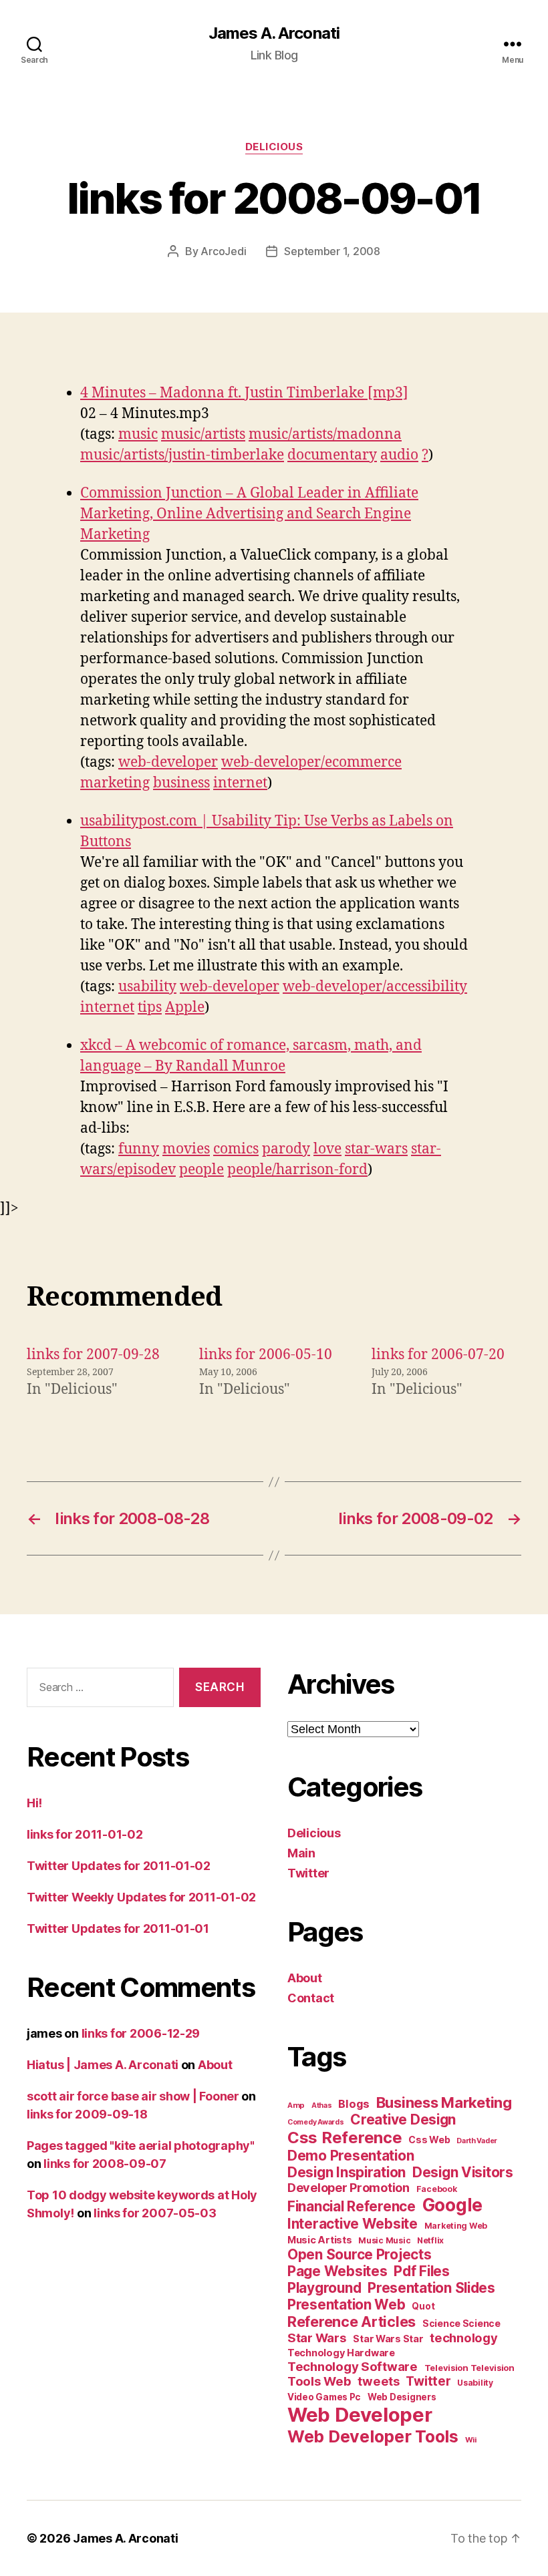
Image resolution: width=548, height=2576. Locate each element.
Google (452, 2205)
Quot (423, 2306)
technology (463, 2338)
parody (286, 1149)
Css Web (429, 2140)
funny (139, 1149)
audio (399, 455)
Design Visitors (463, 2172)
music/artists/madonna (325, 434)
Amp (296, 2105)
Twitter (308, 1873)
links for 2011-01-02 (85, 1834)
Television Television (469, 2368)
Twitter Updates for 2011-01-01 (118, 1928)
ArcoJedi (223, 251)
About (215, 2065)
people (201, 1170)
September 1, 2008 (332, 251)
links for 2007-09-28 (93, 1355)
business (181, 783)
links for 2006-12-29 (141, 2033)
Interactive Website (353, 2224)
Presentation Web (347, 2305)
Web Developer (360, 2415)
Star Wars (317, 2338)
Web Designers (402, 2397)
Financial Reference (352, 2206)
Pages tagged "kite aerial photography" (141, 2146)
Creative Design (403, 2120)
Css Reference (345, 2138)
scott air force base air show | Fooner (133, 2096)
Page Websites (337, 2271)
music (138, 434)
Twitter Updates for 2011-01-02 (119, 1866)
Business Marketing (444, 2102)
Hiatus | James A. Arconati (103, 2065)
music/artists (203, 434)
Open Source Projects (360, 2254)
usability (147, 987)
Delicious (274, 147)
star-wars (376, 1149)
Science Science (461, 2323)
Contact (311, 1998)
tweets (378, 2381)
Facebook (437, 2189)
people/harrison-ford (297, 1170)
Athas (322, 2105)
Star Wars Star (388, 2339)
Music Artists (320, 2240)
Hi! (34, 1803)
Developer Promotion (349, 2188)
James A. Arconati (274, 33)
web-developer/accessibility (375, 987)
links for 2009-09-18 (87, 2114)
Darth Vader (477, 2141)
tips (150, 1007)
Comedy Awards (316, 2122)
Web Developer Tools (373, 2436)
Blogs (354, 2104)
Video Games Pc (324, 2397)
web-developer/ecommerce (311, 762)
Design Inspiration (347, 2172)
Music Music (384, 2240)
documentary (332, 455)
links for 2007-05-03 (155, 2213)
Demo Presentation (351, 2156)
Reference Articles (352, 2322)
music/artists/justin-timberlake (182, 455)
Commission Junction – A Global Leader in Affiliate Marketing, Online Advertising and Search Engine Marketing (249, 514)
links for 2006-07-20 (438, 1355)
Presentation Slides (431, 2288)
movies (186, 1149)
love (327, 1149)
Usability (475, 2383)
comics (236, 1149)
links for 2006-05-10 (266, 1355)
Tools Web (319, 2381)
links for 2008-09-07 (105, 2164)
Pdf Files (422, 2271)
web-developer (168, 762)
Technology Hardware (341, 2353)
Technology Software (353, 2366)
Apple (185, 1007)
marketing (115, 783)
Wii (471, 2440)
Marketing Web (456, 2226)
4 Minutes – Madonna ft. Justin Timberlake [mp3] (244, 393)
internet (240, 783)
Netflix (430, 2240)
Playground (324, 2288)
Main (301, 1853)
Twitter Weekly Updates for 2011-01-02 (141, 1897)
